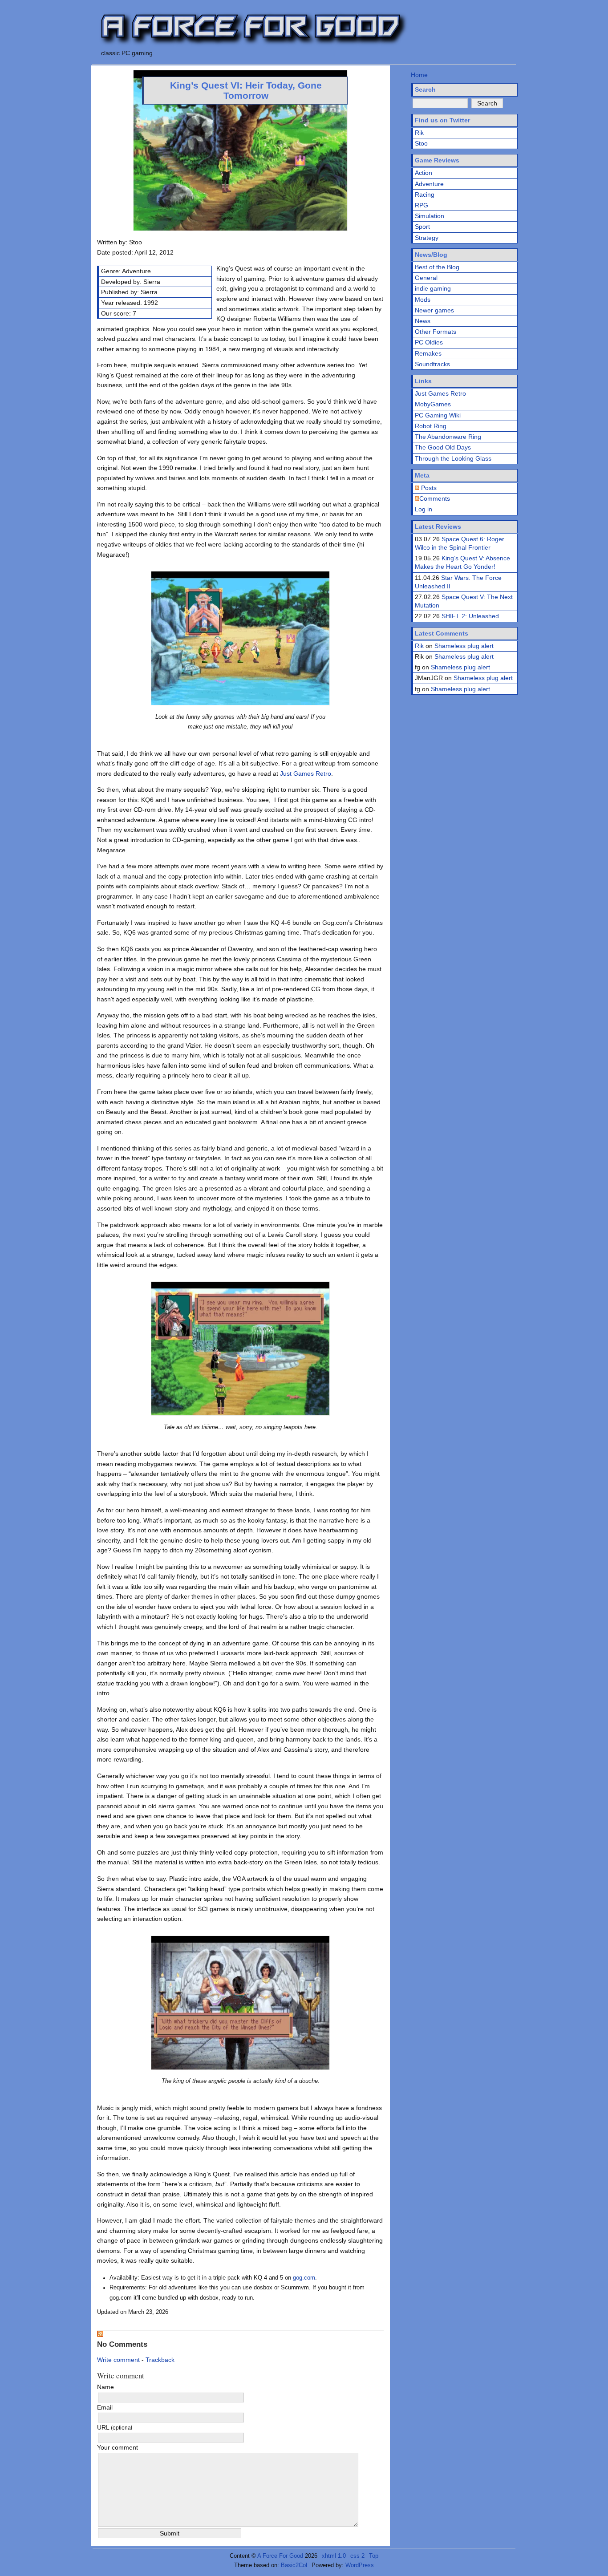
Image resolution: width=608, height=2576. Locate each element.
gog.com (304, 2278)
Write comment (118, 2360)
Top (374, 2556)
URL (115, 2427)
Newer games (434, 310)
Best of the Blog (437, 267)
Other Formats (436, 332)
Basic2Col (294, 2565)
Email (105, 2407)
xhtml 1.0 (334, 2556)
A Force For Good (280, 2556)
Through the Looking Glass (453, 458)
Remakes (428, 353)
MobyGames (433, 404)
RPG (422, 205)
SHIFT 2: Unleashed (470, 616)
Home (419, 75)
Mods (423, 300)
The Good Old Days (443, 447)
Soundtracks (432, 364)
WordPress (360, 2565)
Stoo (421, 143)
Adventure (429, 184)
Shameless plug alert (464, 646)
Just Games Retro (306, 774)
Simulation (430, 216)
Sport (422, 227)
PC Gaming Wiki (438, 415)
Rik (419, 133)
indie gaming (433, 288)
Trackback (160, 2360)
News (423, 321)
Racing (425, 194)
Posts (428, 488)
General (426, 278)
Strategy (427, 238)
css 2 (357, 2556)
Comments (435, 498)
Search (425, 89)
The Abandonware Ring (448, 437)
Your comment (118, 2447)
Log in (424, 509)
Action (424, 173)
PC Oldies (429, 342)
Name (105, 2387)
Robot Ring (431, 426)
